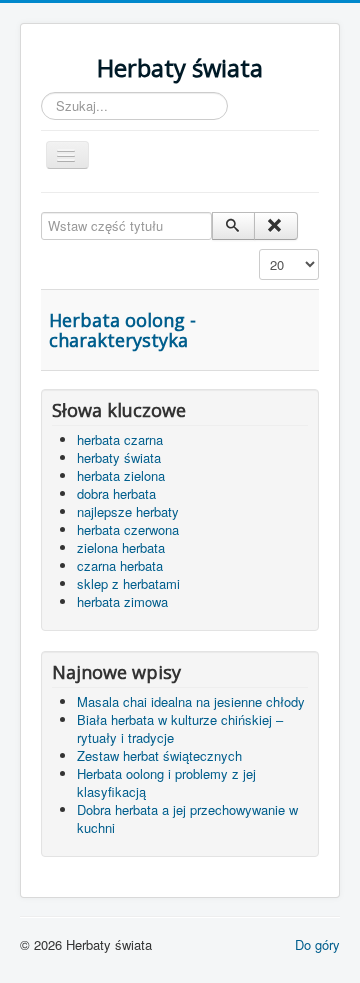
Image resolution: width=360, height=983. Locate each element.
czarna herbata (120, 565)
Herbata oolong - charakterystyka (122, 330)
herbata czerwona (128, 529)
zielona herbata (121, 547)
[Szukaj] (233, 226)
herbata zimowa (122, 601)
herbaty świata (119, 457)
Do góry (317, 944)
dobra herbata (116, 493)
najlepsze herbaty (128, 511)
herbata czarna (120, 439)
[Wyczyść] (275, 226)
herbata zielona (121, 475)
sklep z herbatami (128, 583)
